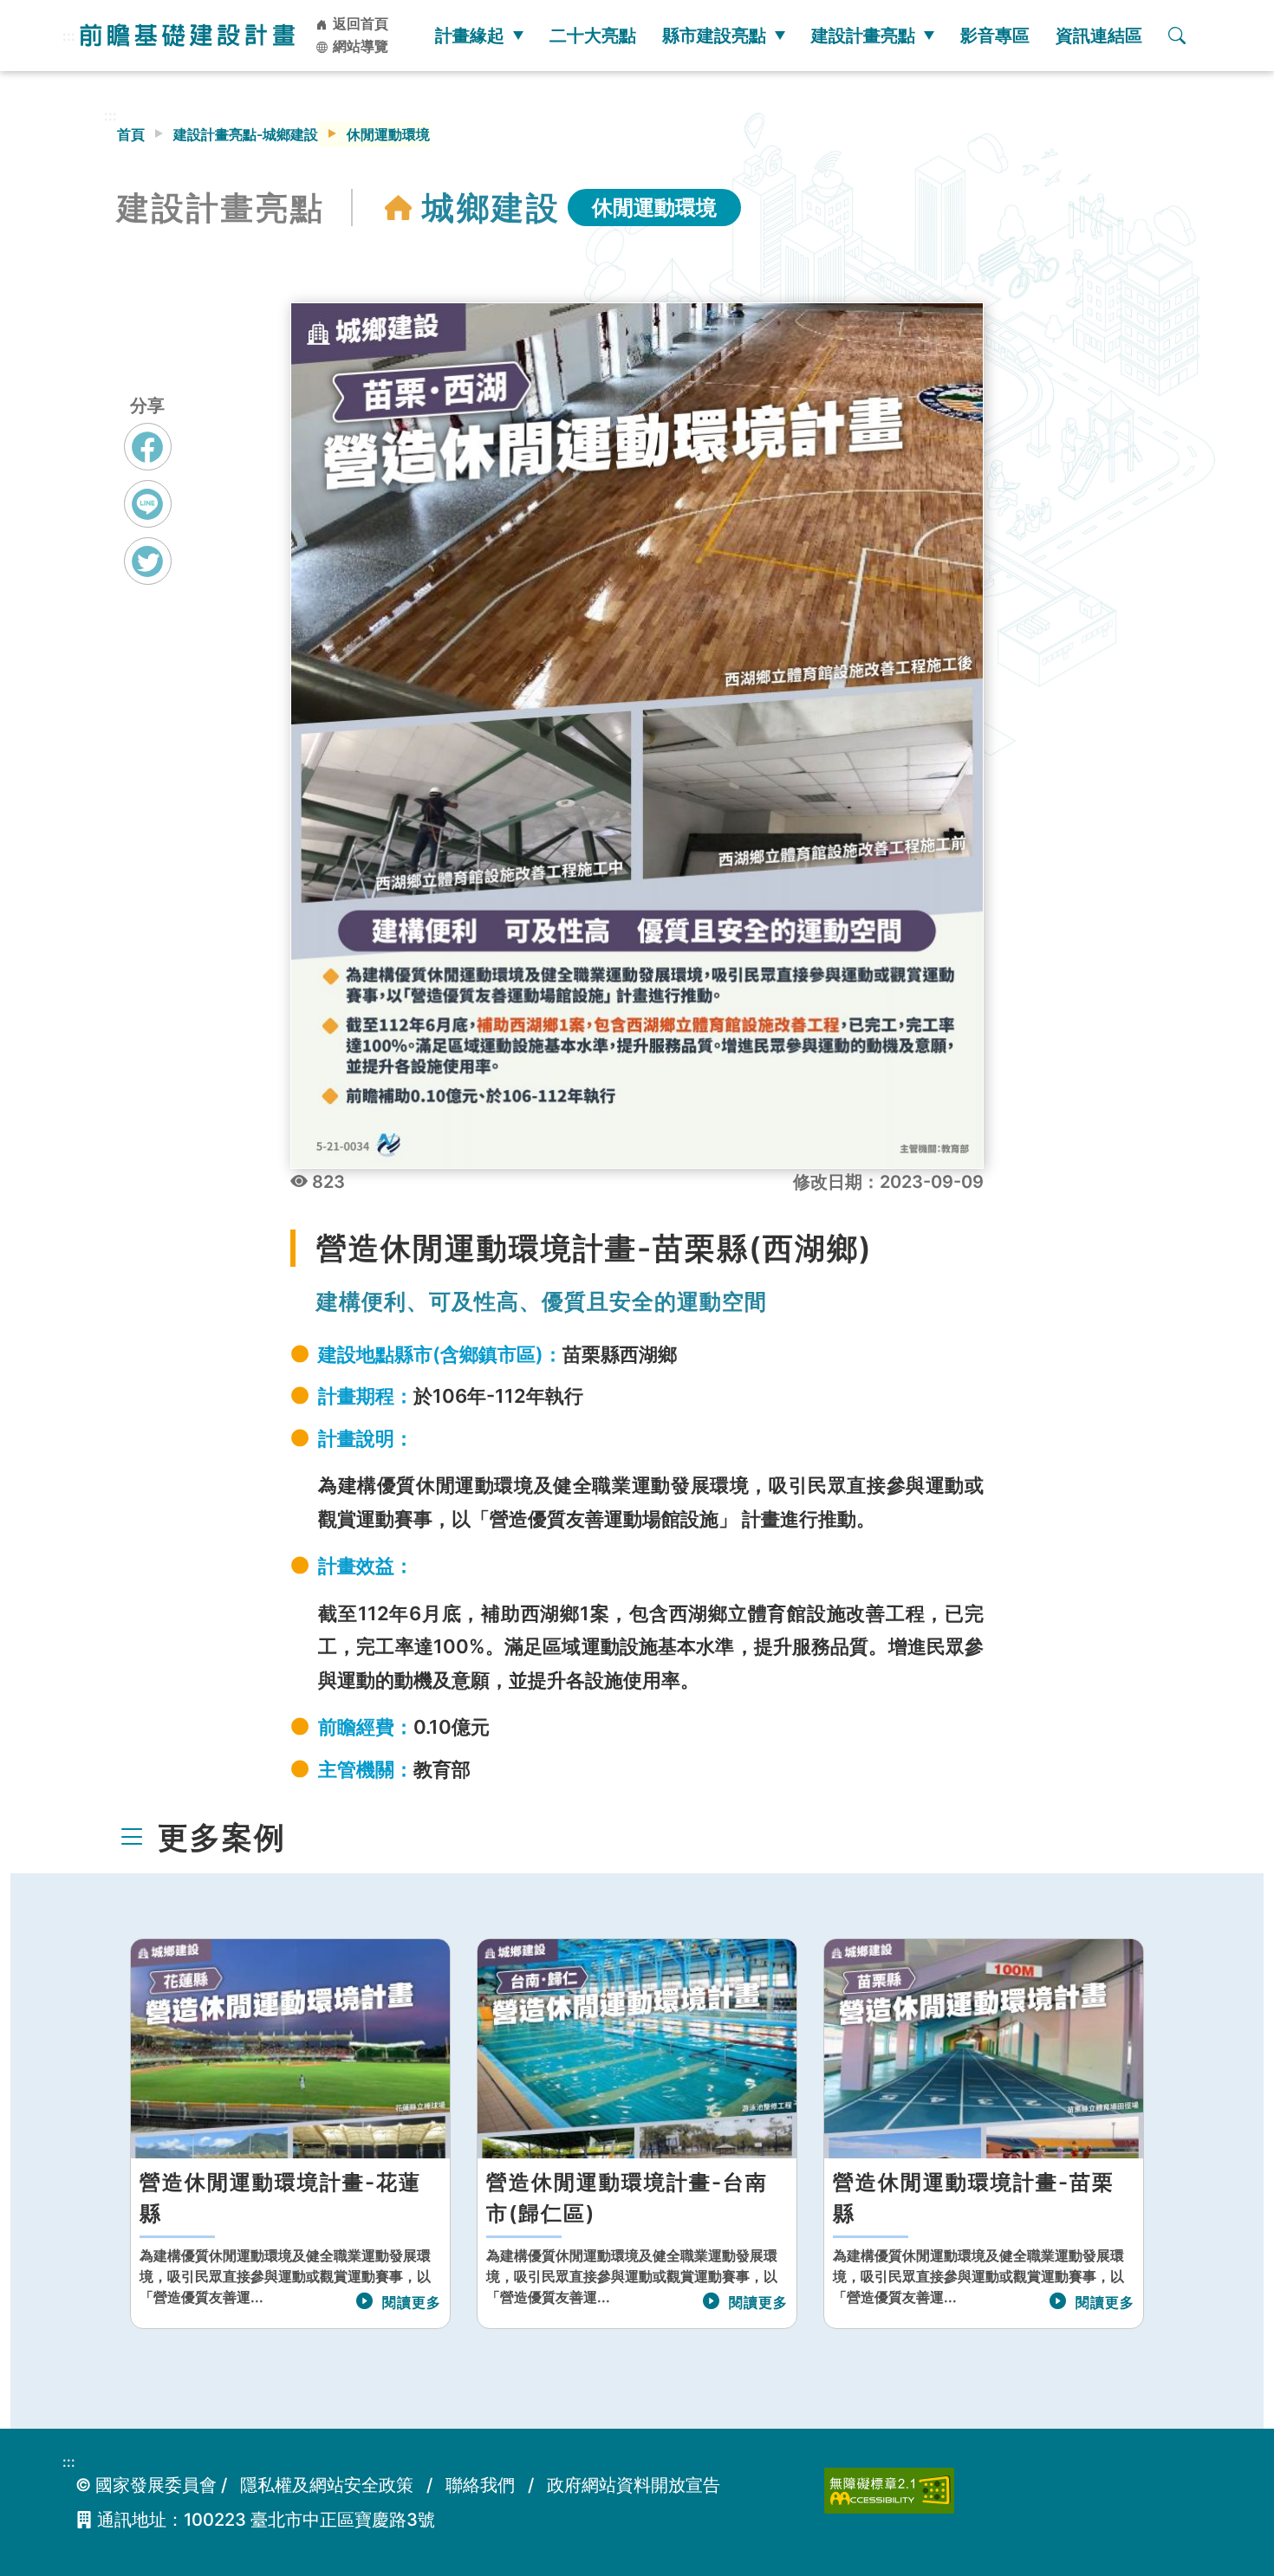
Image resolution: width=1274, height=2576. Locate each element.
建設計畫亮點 (863, 36)
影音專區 (995, 36)
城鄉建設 (491, 208)
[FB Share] (148, 447)
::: (69, 36)
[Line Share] (148, 504)
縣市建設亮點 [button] (714, 36)
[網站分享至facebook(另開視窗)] (148, 463)
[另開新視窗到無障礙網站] (889, 2489)
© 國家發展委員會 (146, 2485)
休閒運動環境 (654, 208)
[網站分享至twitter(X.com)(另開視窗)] (148, 577)
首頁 (131, 134)
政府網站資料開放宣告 (634, 2485)
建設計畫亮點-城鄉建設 (246, 134)
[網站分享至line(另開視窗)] (148, 520)
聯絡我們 (480, 2485)
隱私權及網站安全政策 (327, 2485)
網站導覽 (359, 46)
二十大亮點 (593, 36)
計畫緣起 (470, 36)
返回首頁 (359, 23)
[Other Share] (148, 561)
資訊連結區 (1099, 36)
